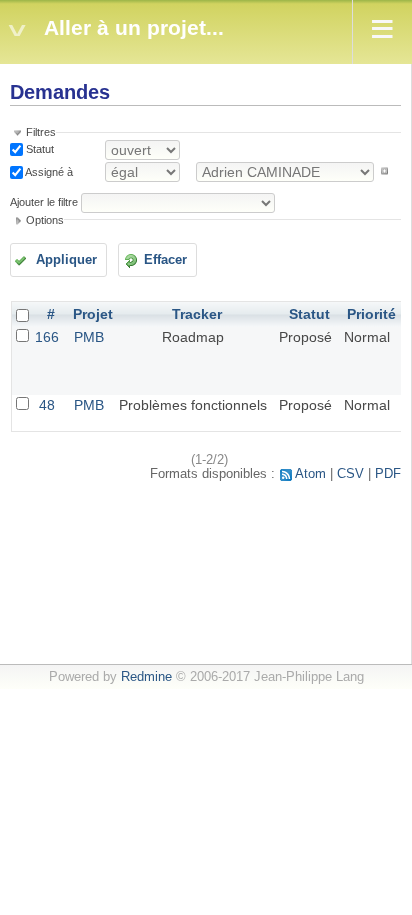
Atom (310, 474)
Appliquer (66, 260)
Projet (93, 314)
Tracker (197, 314)
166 (47, 337)
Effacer (165, 260)
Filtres (41, 132)
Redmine (146, 677)
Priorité (371, 314)
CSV (350, 474)
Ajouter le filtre (44, 202)
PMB (89, 337)
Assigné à (48, 171)
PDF (388, 474)
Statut (38, 149)
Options (45, 220)
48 (47, 405)
